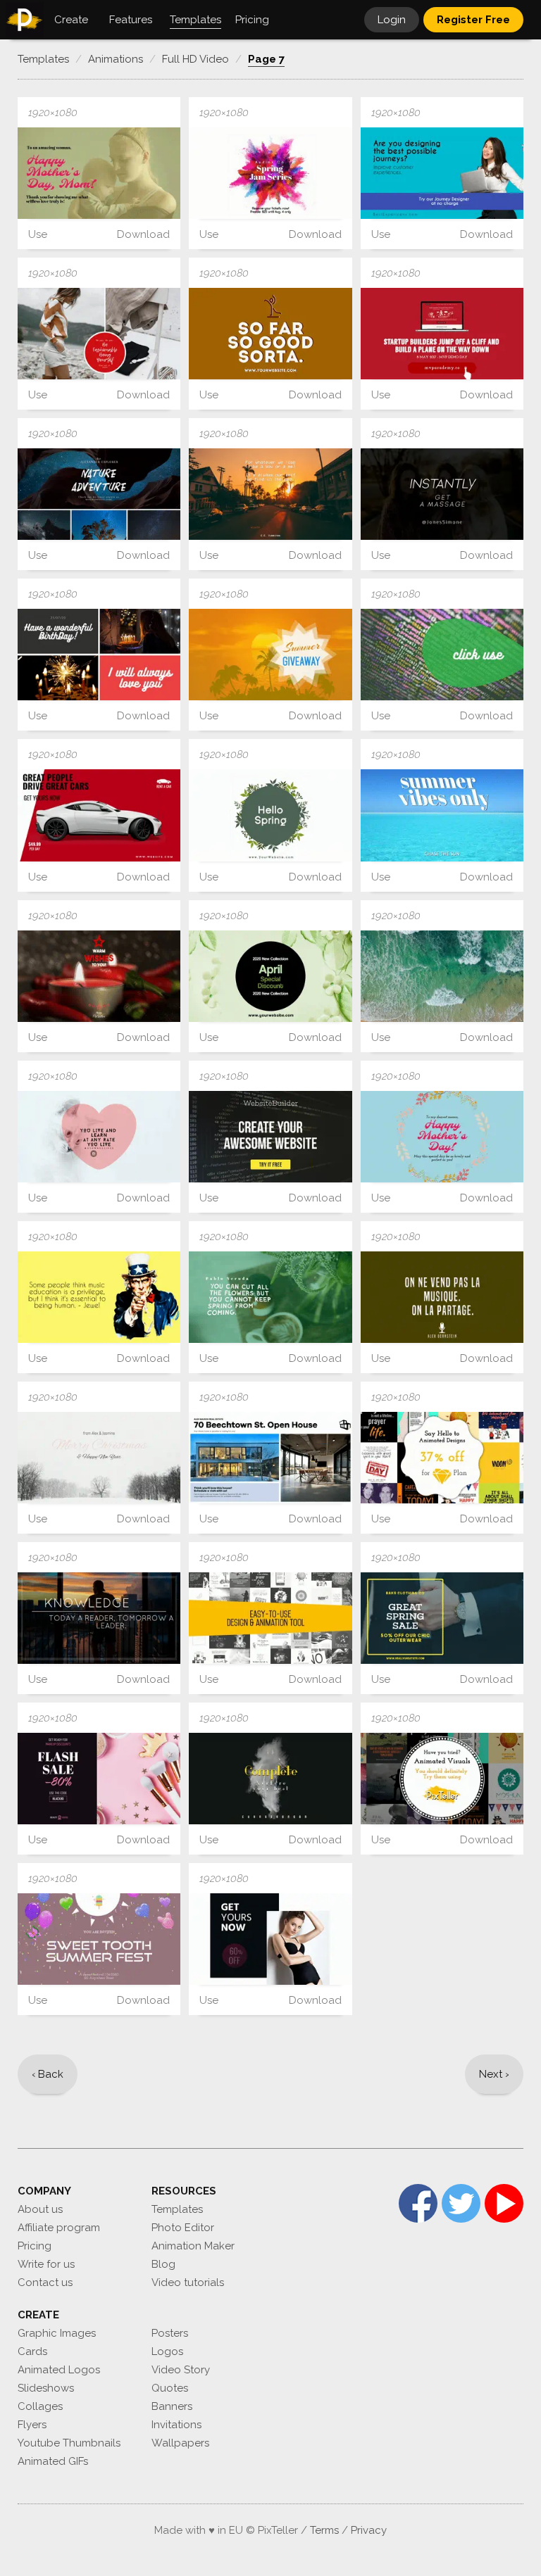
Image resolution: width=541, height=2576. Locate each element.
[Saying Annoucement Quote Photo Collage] (99, 655)
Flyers (32, 2425)
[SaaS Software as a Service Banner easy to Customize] (270, 1137)
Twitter (461, 2203)
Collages (40, 2406)
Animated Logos (59, 2370)
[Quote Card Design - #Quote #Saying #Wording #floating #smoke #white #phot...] (270, 1779)
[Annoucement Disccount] (442, 1458)
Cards (32, 2351)
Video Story (181, 2370)
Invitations (176, 2425)
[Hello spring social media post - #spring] (270, 815)
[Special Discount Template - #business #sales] (270, 976)
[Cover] (270, 1618)
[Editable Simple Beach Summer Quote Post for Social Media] (270, 494)
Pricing (35, 2246)
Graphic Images (57, 2333)
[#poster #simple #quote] (270, 334)
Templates (177, 2209)
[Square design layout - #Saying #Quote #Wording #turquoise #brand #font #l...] (99, 1137)
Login (392, 20)
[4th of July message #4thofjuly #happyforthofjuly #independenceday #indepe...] (99, 1297)
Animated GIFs (53, 2461)
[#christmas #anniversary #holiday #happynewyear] (99, 976)
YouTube (504, 2203)
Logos (167, 2351)
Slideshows (46, 2388)
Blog (163, 2264)
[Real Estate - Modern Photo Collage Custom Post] (270, 1458)
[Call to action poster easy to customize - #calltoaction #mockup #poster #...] (442, 334)
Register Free (473, 20)
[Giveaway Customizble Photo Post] (270, 655)
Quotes (170, 2388)
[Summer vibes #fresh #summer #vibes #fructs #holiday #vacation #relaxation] (442, 815)
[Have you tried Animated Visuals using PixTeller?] (442, 1779)
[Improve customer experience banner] (442, 173)
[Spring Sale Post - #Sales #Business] (442, 1618)
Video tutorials (188, 2283)
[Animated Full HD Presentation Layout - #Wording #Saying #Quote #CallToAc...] (442, 494)
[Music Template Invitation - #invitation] (270, 173)
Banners (172, 2406)
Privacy (369, 2530)
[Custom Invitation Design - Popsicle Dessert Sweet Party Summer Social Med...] (99, 1939)
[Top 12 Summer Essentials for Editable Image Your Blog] (442, 976)
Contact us (45, 2283)
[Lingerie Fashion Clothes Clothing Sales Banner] (270, 1939)
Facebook (418, 2203)
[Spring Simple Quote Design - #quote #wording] (270, 1297)
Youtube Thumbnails (69, 2443)
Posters (170, 2333)
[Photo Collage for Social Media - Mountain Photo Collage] (99, 494)
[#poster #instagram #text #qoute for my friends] (442, 655)
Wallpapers (180, 2443)
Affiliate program (59, 2228)
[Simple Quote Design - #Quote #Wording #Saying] (442, 1297)
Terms (324, 2530)
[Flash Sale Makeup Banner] (99, 1779)
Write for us (46, 2264)
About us (40, 2209)
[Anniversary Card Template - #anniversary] (99, 173)
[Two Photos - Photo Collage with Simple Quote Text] (99, 334)
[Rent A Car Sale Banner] (99, 815)
